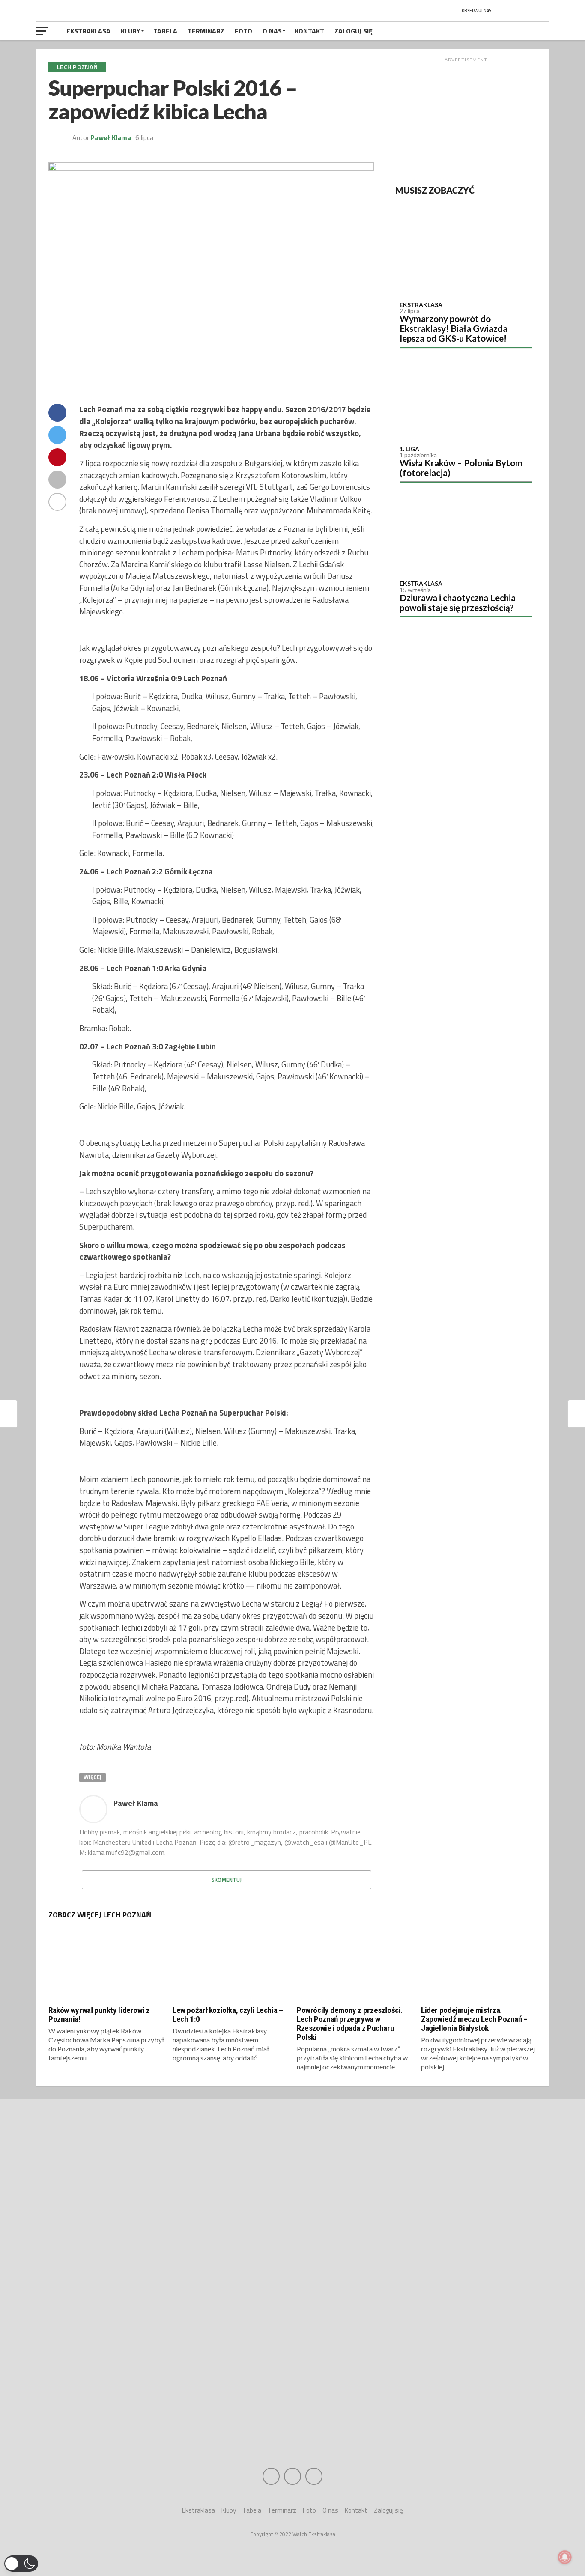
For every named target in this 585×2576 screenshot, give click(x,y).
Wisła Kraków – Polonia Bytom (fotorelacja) (461, 468)
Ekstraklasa (88, 31)
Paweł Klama (111, 137)
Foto (243, 31)
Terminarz (206, 31)
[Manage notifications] (565, 2557)
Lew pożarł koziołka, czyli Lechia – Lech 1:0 (228, 2015)
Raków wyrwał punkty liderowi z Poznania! (99, 2015)
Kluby (131, 31)
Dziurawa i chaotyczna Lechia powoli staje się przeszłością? (458, 602)
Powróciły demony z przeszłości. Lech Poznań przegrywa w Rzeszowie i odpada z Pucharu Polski (350, 2024)
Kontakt (309, 31)
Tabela (165, 31)
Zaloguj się (354, 31)
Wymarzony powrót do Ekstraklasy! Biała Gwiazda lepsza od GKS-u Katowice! (454, 328)
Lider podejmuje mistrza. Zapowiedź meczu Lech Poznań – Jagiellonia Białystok (474, 2019)
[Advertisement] (466, 119)
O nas (272, 31)
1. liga (409, 449)
